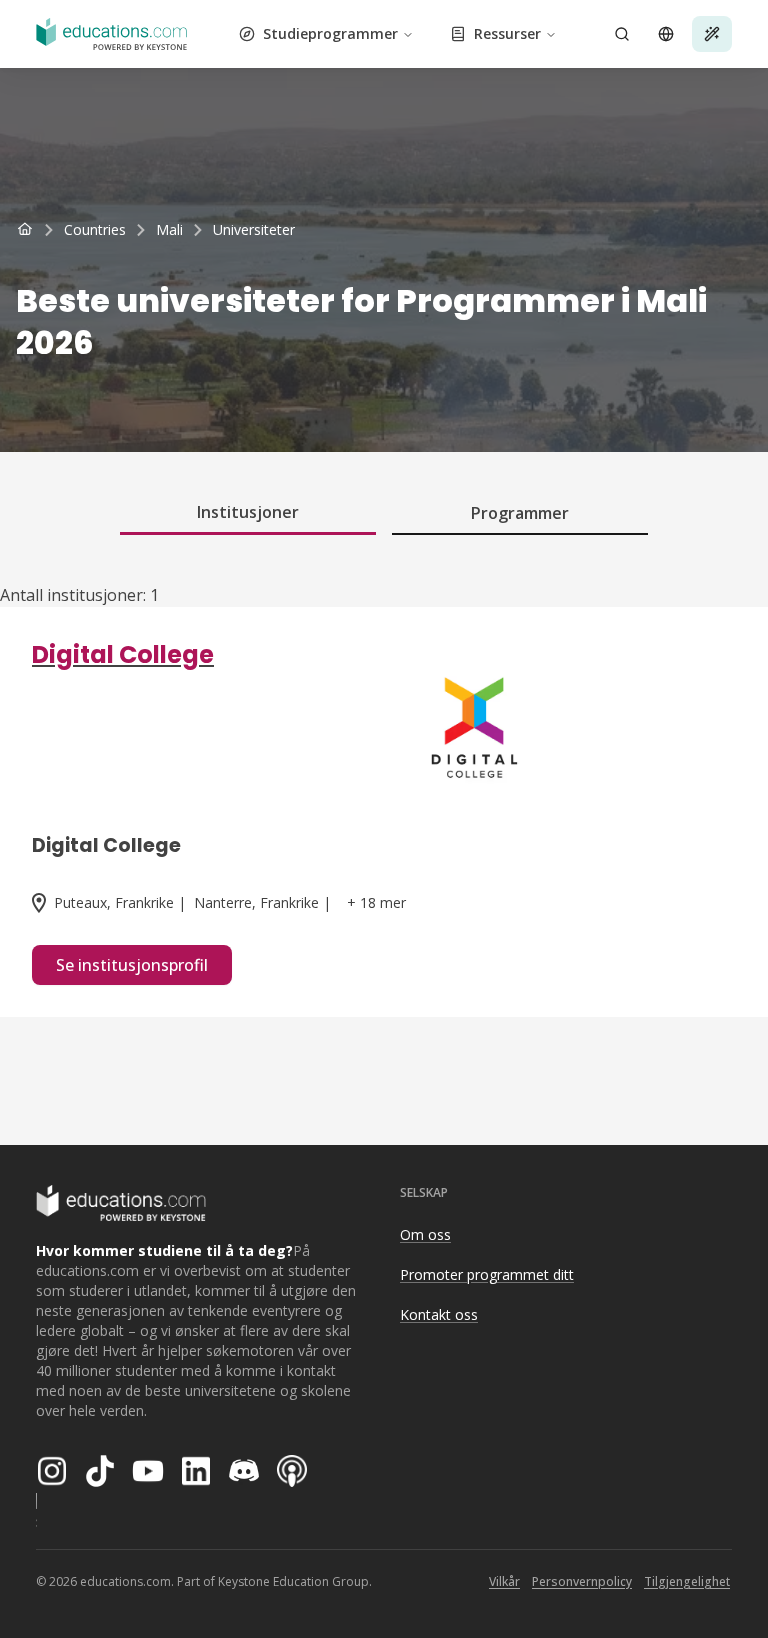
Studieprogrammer (330, 33)
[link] (254, 230)
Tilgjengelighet (687, 1581)
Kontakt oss (439, 1314)
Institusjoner (248, 512)
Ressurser (507, 33)
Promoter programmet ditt (487, 1274)
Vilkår (504, 1581)
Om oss (425, 1234)
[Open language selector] (666, 34)
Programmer (520, 513)
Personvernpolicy (582, 1581)
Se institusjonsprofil (132, 965)
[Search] (622, 34)
